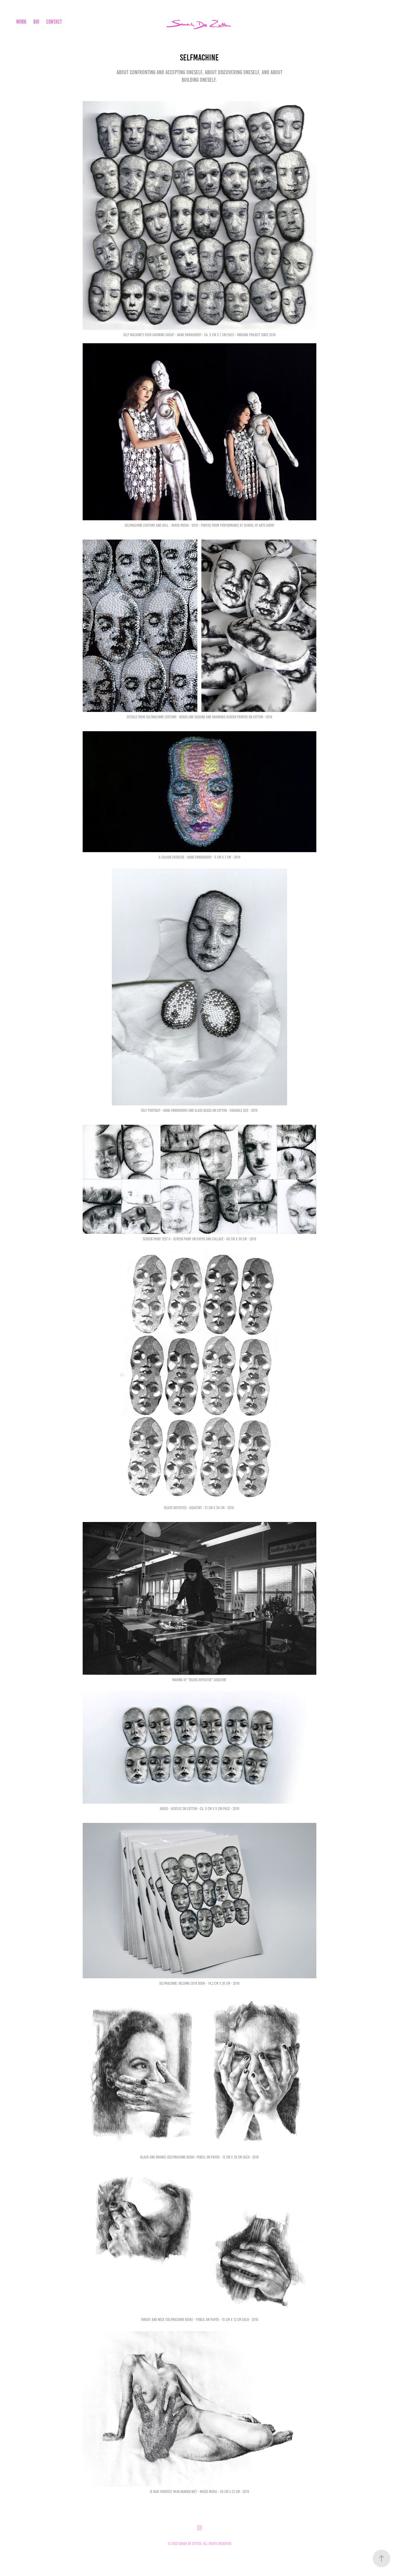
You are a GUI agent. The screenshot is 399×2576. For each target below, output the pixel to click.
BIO (36, 22)
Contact (54, 22)
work (21, 22)
